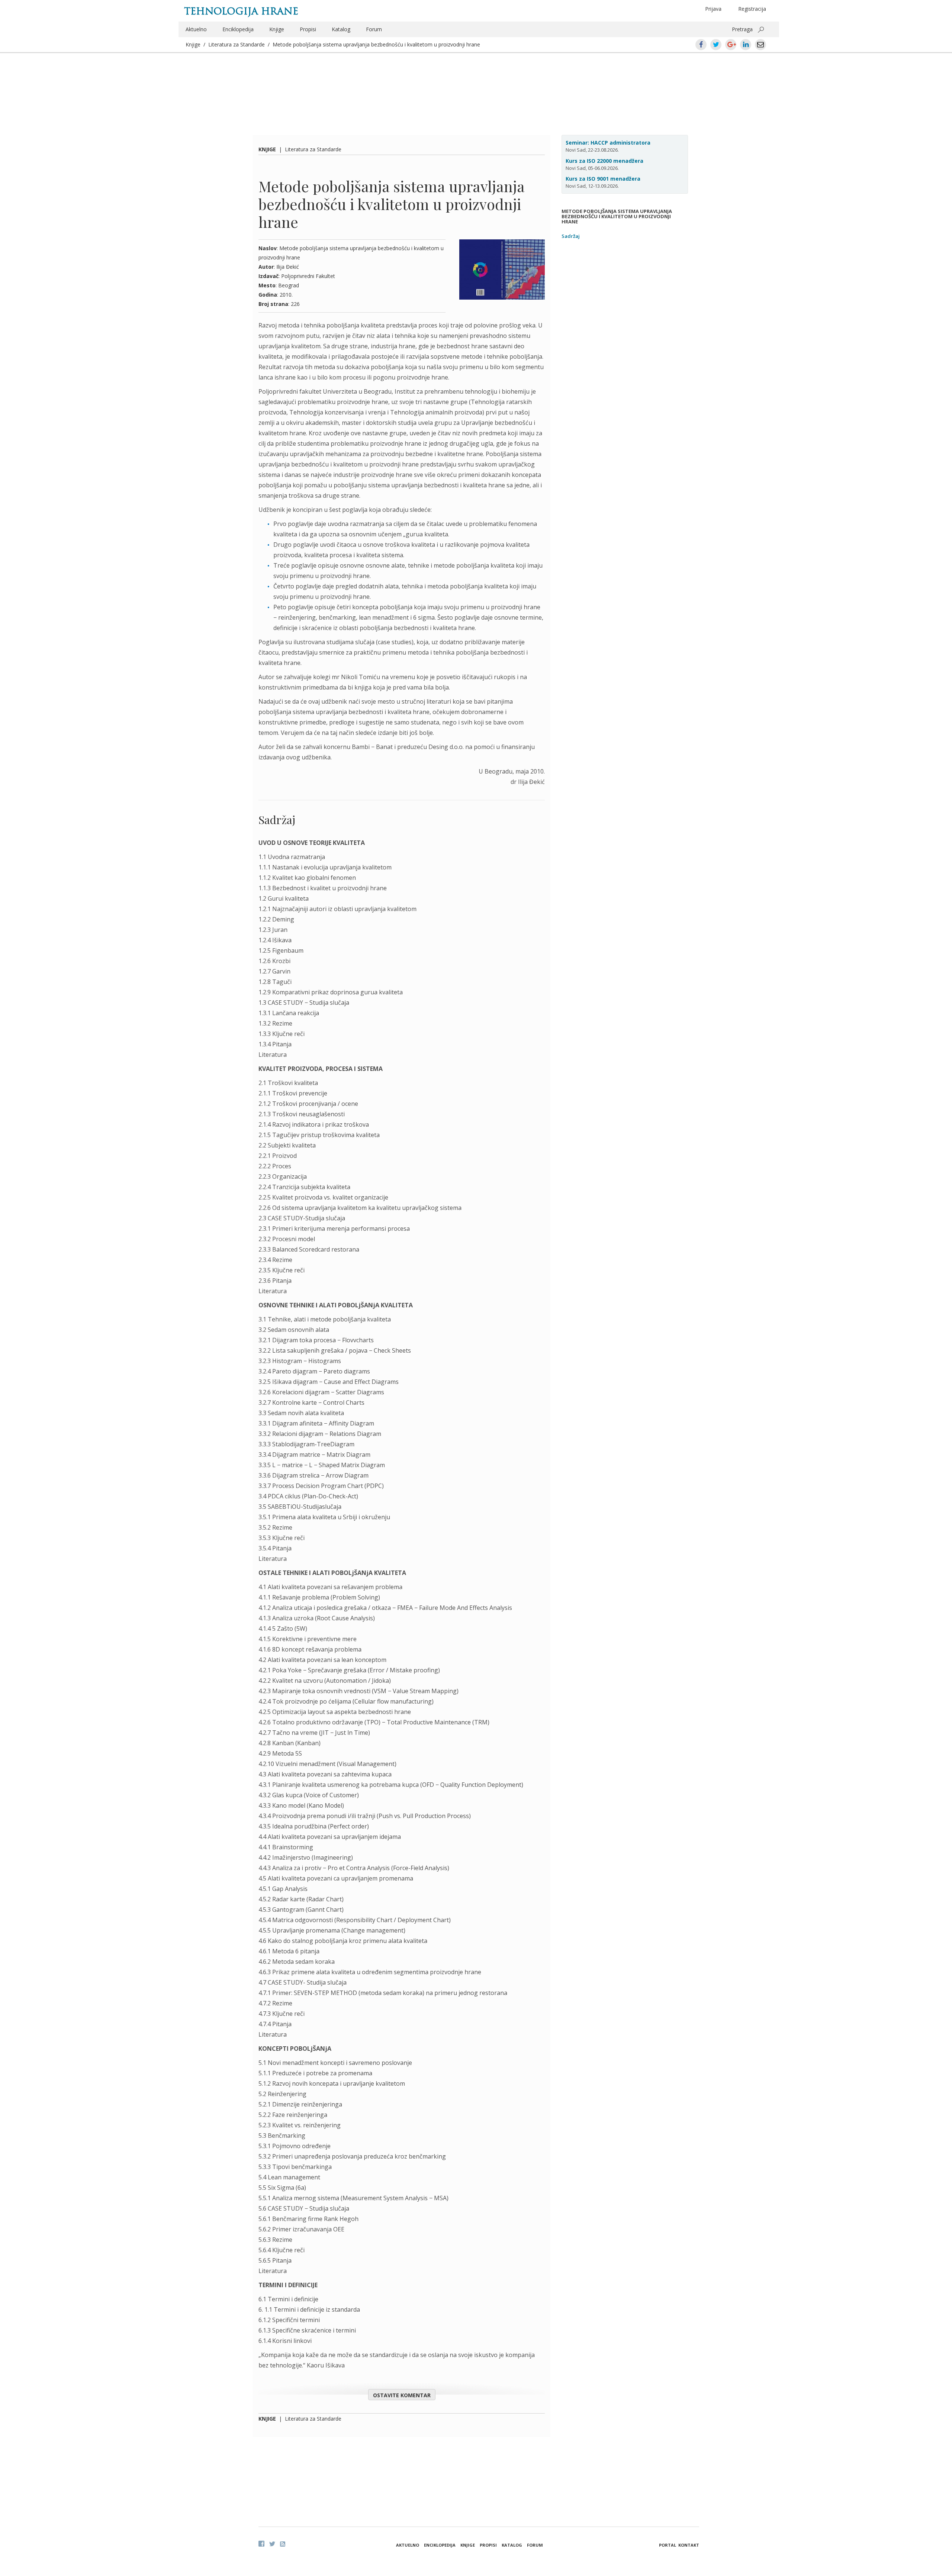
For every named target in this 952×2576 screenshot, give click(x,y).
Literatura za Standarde (237, 44)
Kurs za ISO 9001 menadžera (603, 179)
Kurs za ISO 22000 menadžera (604, 161)
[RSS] (283, 2544)
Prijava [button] (713, 9)
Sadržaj (571, 236)
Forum (374, 29)
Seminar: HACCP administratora (608, 143)
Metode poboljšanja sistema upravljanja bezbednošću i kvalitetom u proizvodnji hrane (376, 44)
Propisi (308, 29)
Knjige (277, 29)
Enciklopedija (238, 29)
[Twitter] (272, 2544)
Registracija (752, 9)
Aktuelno (196, 29)
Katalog (341, 29)
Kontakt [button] (689, 2545)
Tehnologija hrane (241, 11)
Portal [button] (668, 2545)
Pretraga (742, 29)
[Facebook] (261, 2544)
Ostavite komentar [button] (402, 2395)
